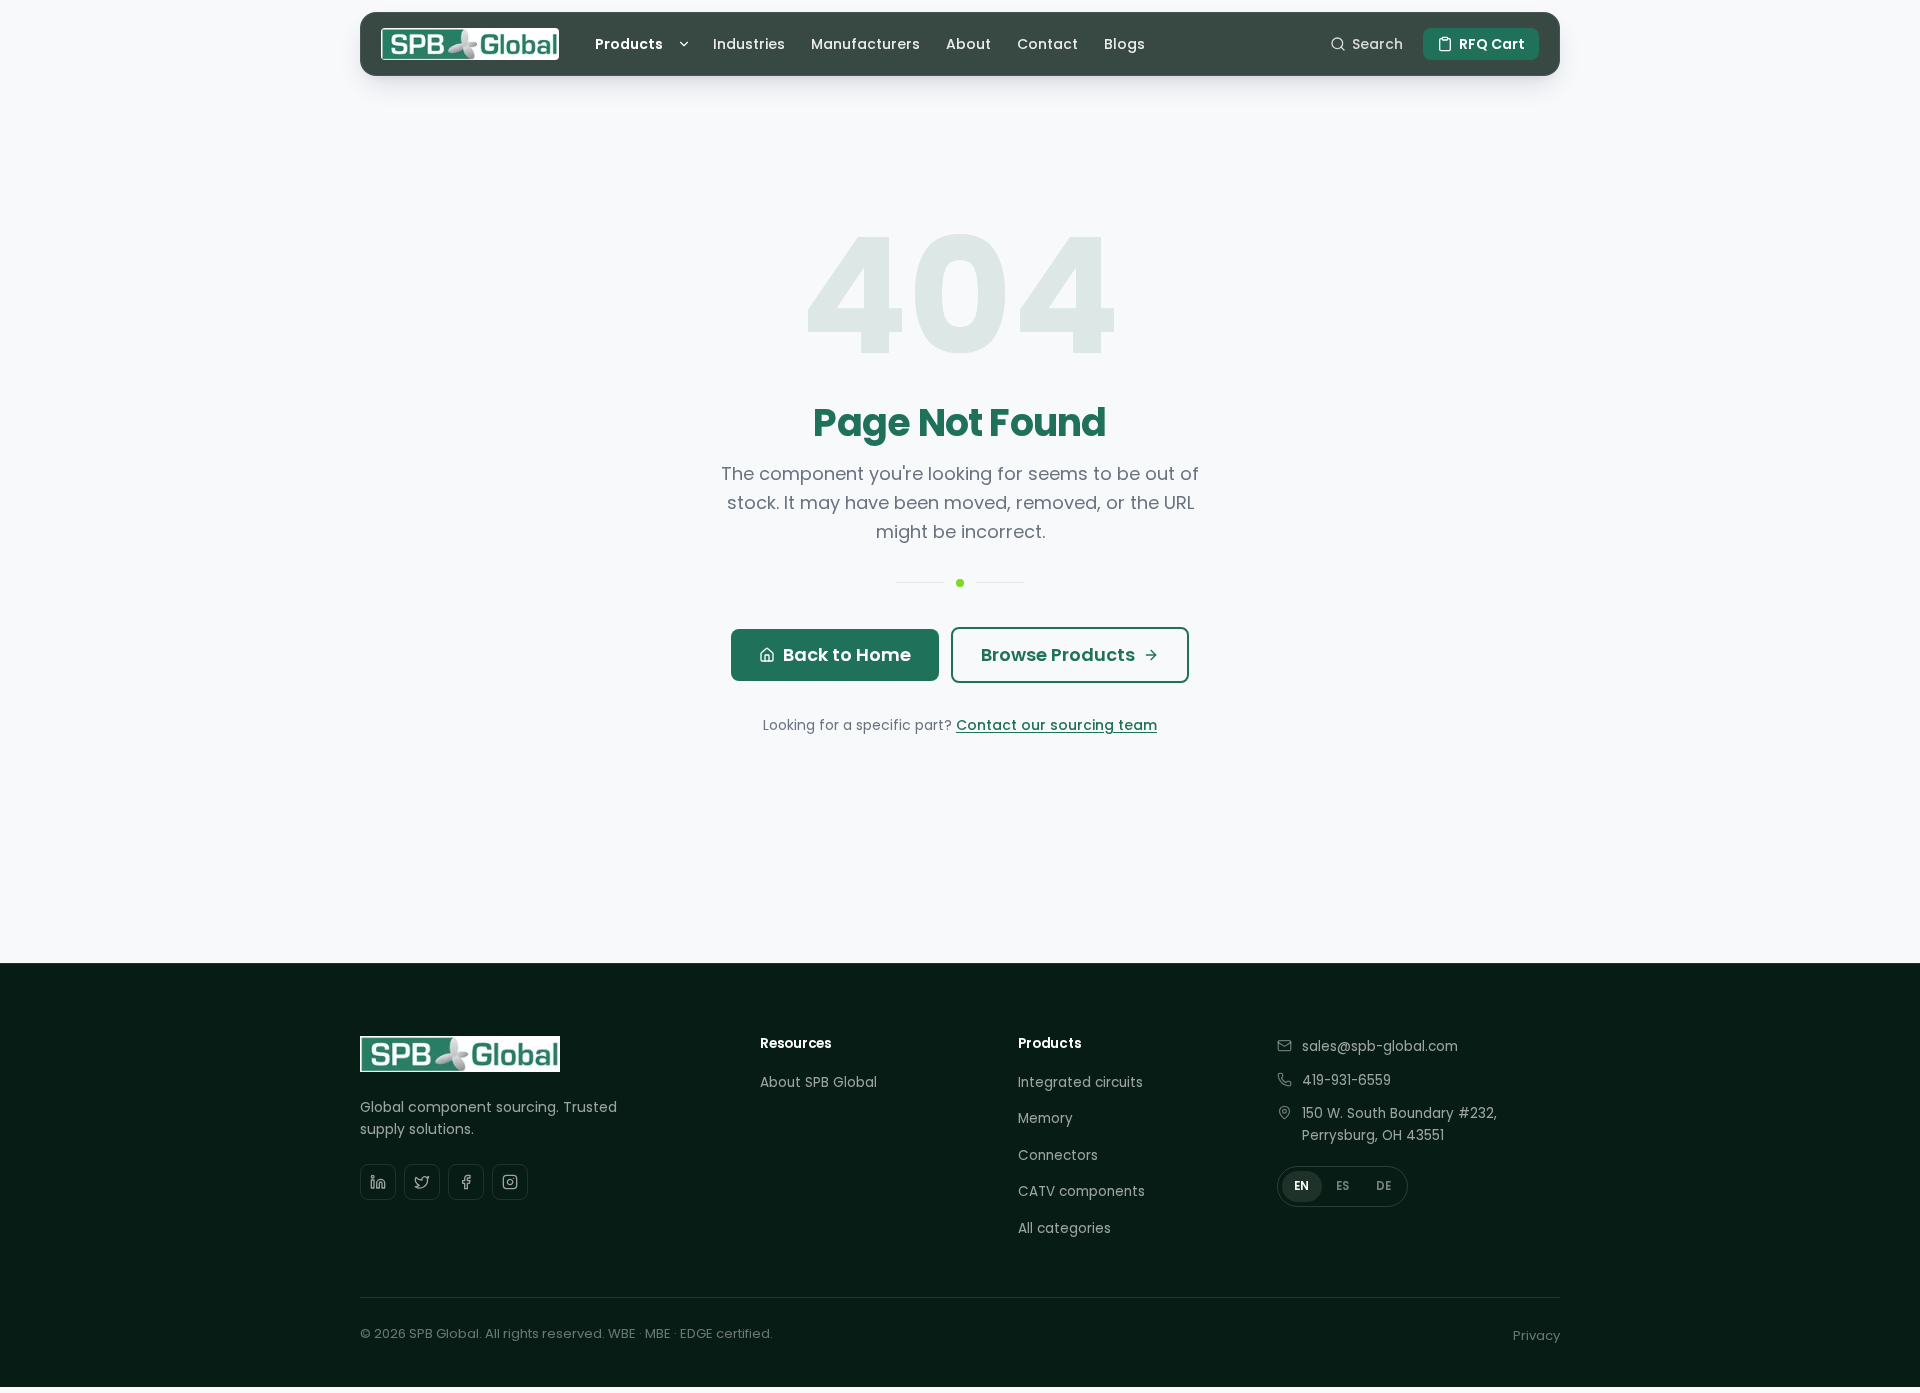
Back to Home (847, 654)
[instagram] (510, 1182)
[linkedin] (378, 1182)
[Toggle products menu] (687, 44)
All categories (1064, 1228)
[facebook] (466, 1182)
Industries (749, 44)
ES (1343, 1186)
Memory (1045, 1118)
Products (629, 44)
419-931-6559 (1346, 1080)
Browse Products (1058, 654)
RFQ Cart (1492, 44)
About (968, 44)
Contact (1047, 44)
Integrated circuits (1080, 1082)
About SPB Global (818, 1082)
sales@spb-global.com (1380, 1046)
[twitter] (422, 1182)
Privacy (1536, 1335)
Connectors (1058, 1155)
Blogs (1124, 44)
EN (1302, 1186)
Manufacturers (865, 44)
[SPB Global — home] (470, 44)
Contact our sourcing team (1056, 725)
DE (1384, 1186)
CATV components (1081, 1191)
